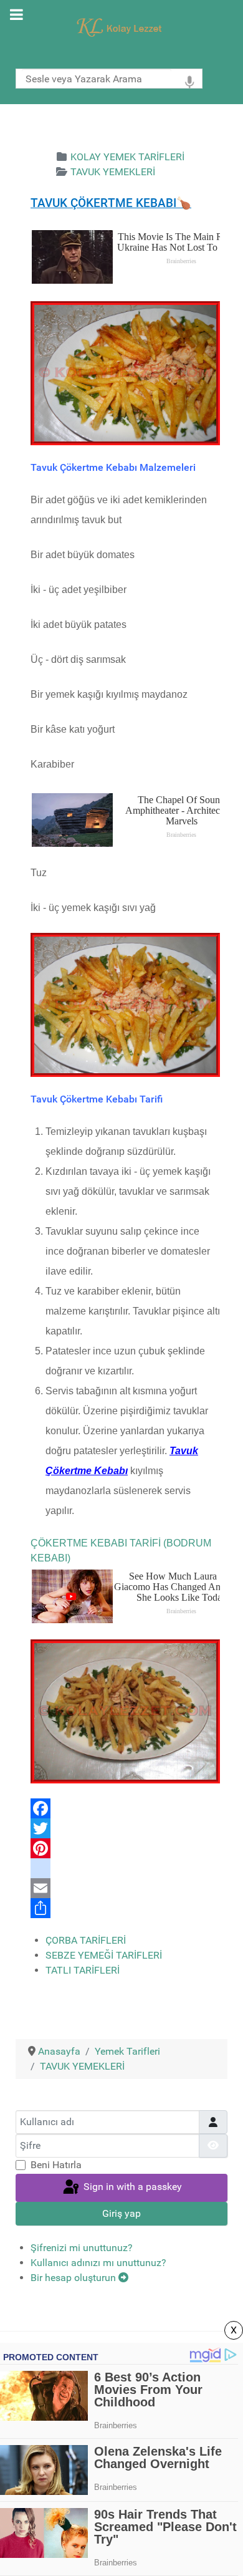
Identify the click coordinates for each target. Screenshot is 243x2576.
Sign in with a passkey (131, 2187)
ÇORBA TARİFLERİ (86, 1940)
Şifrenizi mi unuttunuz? (82, 2248)
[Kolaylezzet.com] (121, 27)
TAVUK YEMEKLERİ (113, 172)
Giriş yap (121, 2213)
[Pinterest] (125, 1848)
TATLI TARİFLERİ (83, 1970)
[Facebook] (125, 1808)
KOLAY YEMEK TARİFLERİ (127, 157)
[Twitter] (125, 1828)
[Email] (125, 1888)
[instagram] (125, 1868)
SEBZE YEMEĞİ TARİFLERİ (104, 1955)
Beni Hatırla (56, 2165)
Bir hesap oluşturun (74, 2278)
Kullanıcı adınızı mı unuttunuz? (98, 2263)
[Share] (125, 1908)
